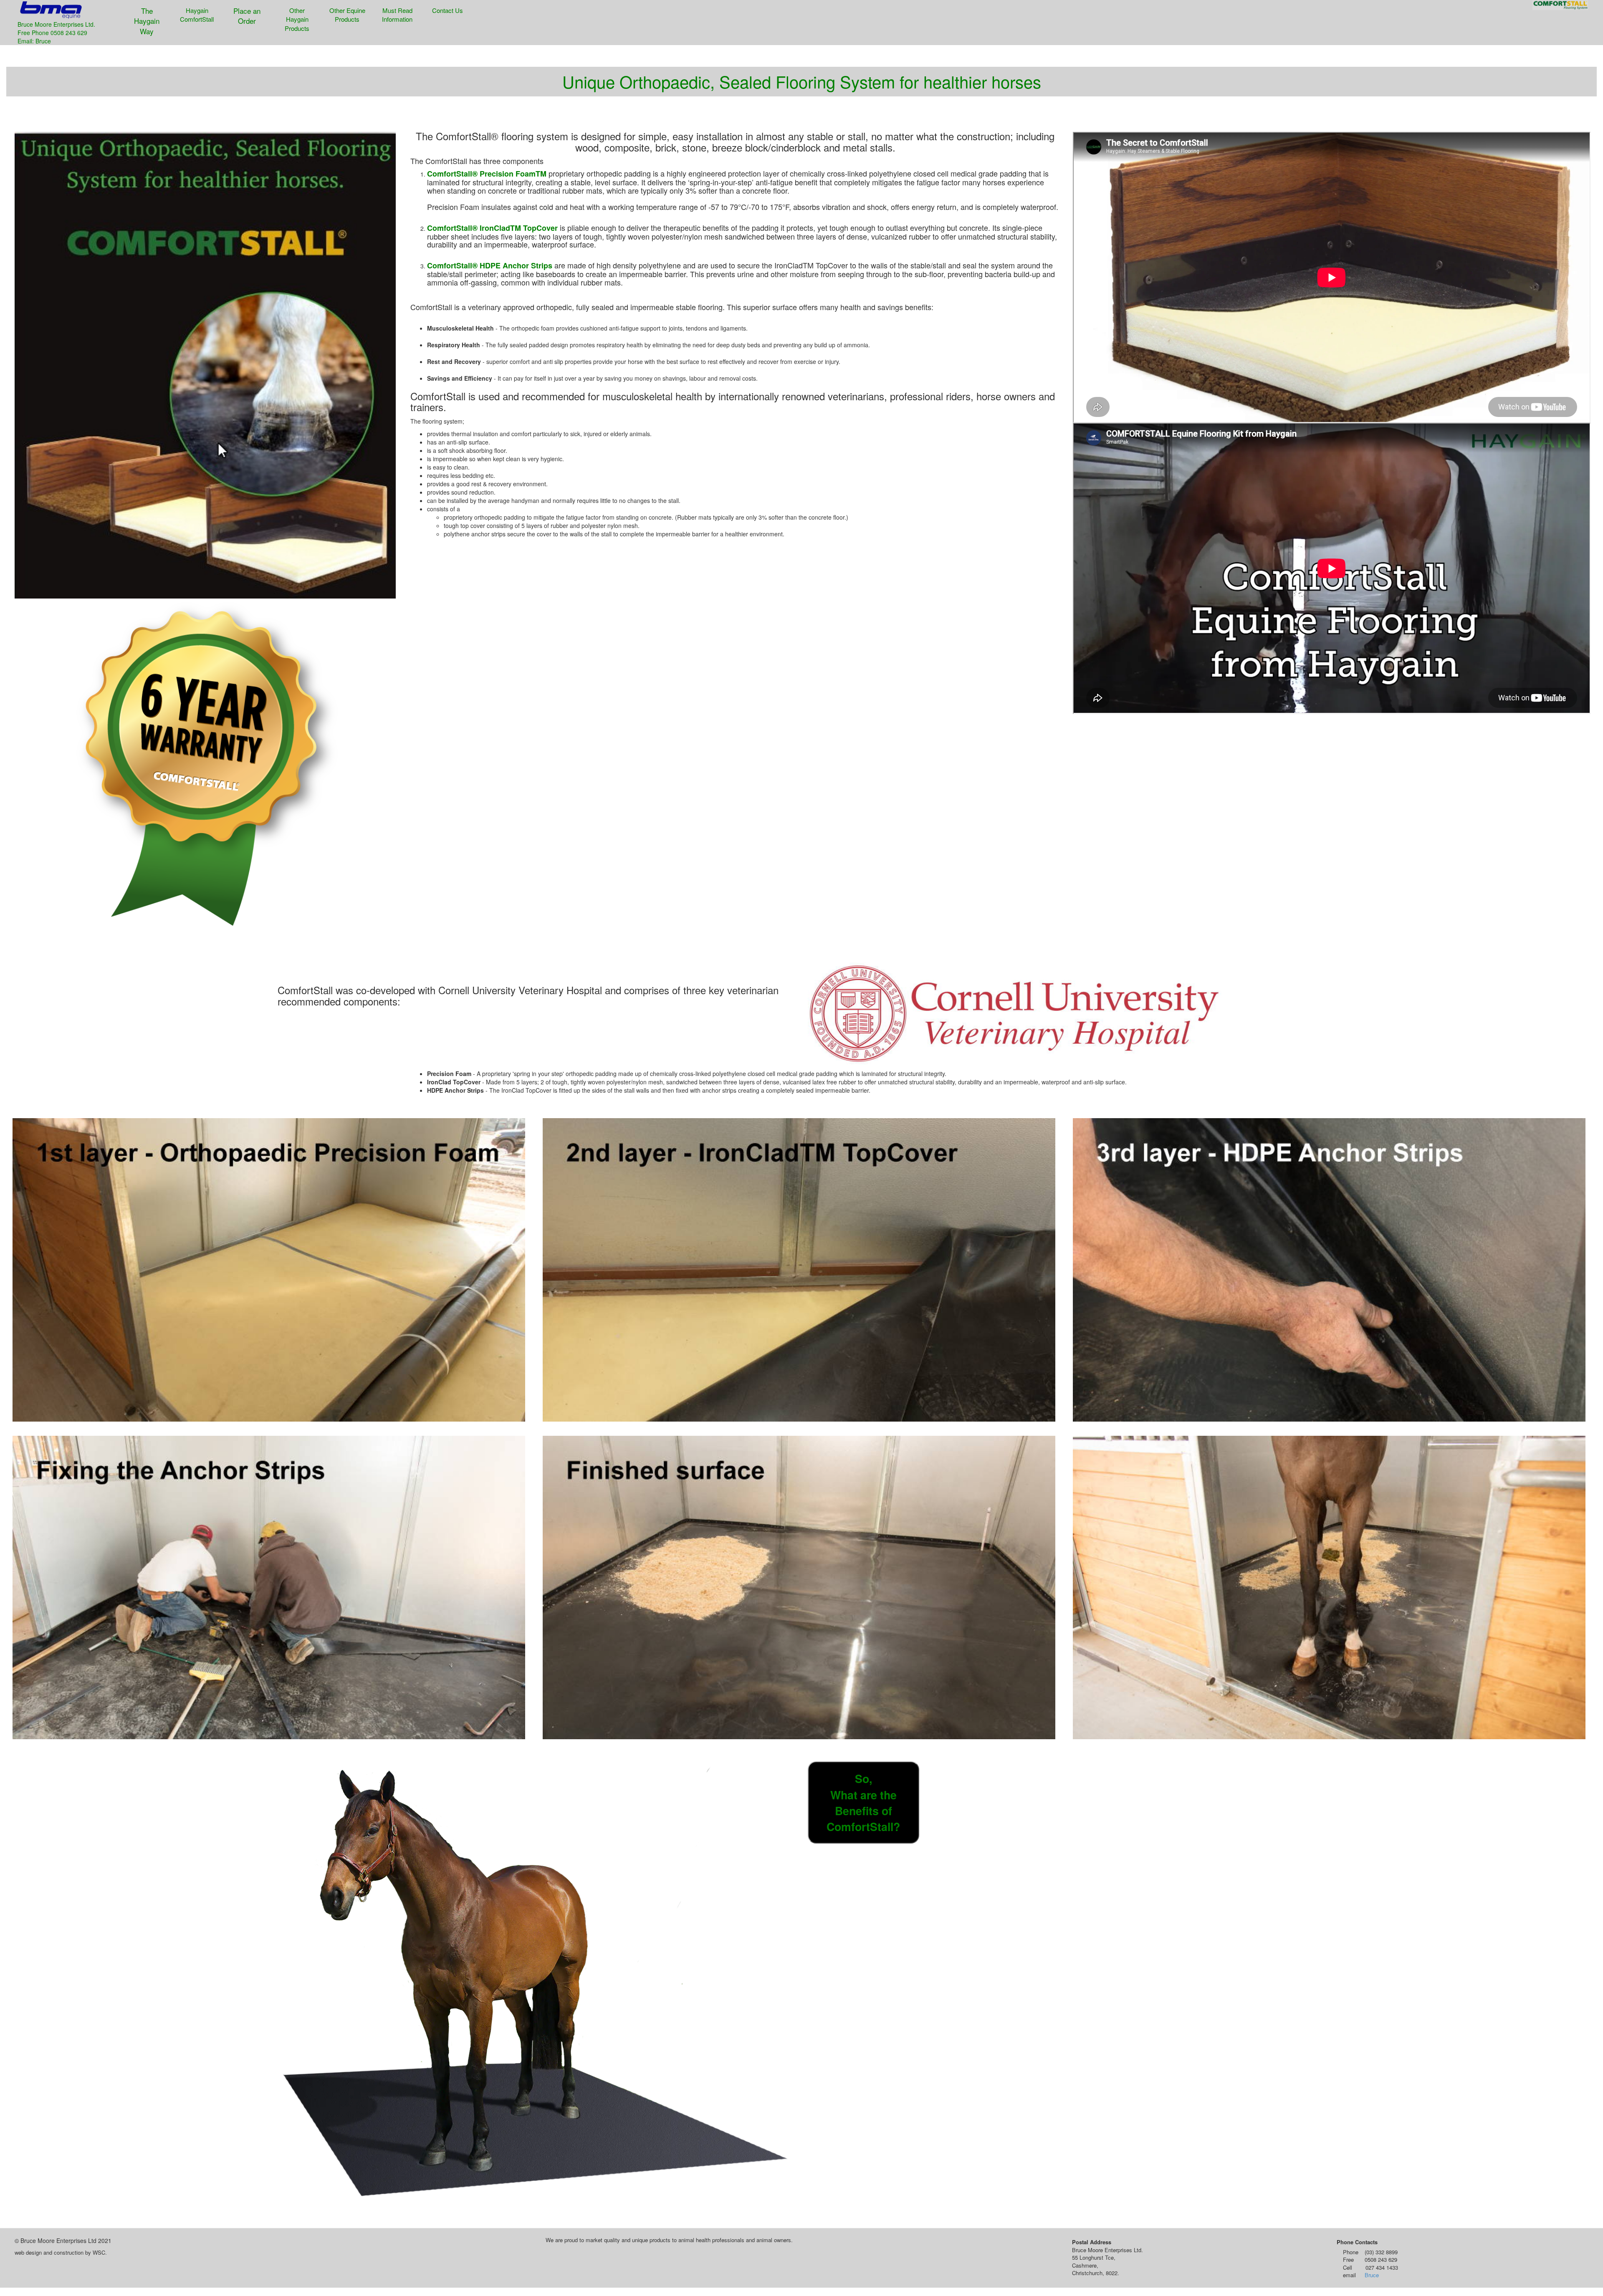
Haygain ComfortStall (197, 15)
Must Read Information (397, 15)
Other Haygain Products (297, 19)
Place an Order (247, 16)
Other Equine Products (347, 15)
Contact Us (448, 10)
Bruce (1372, 2275)
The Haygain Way (147, 21)
